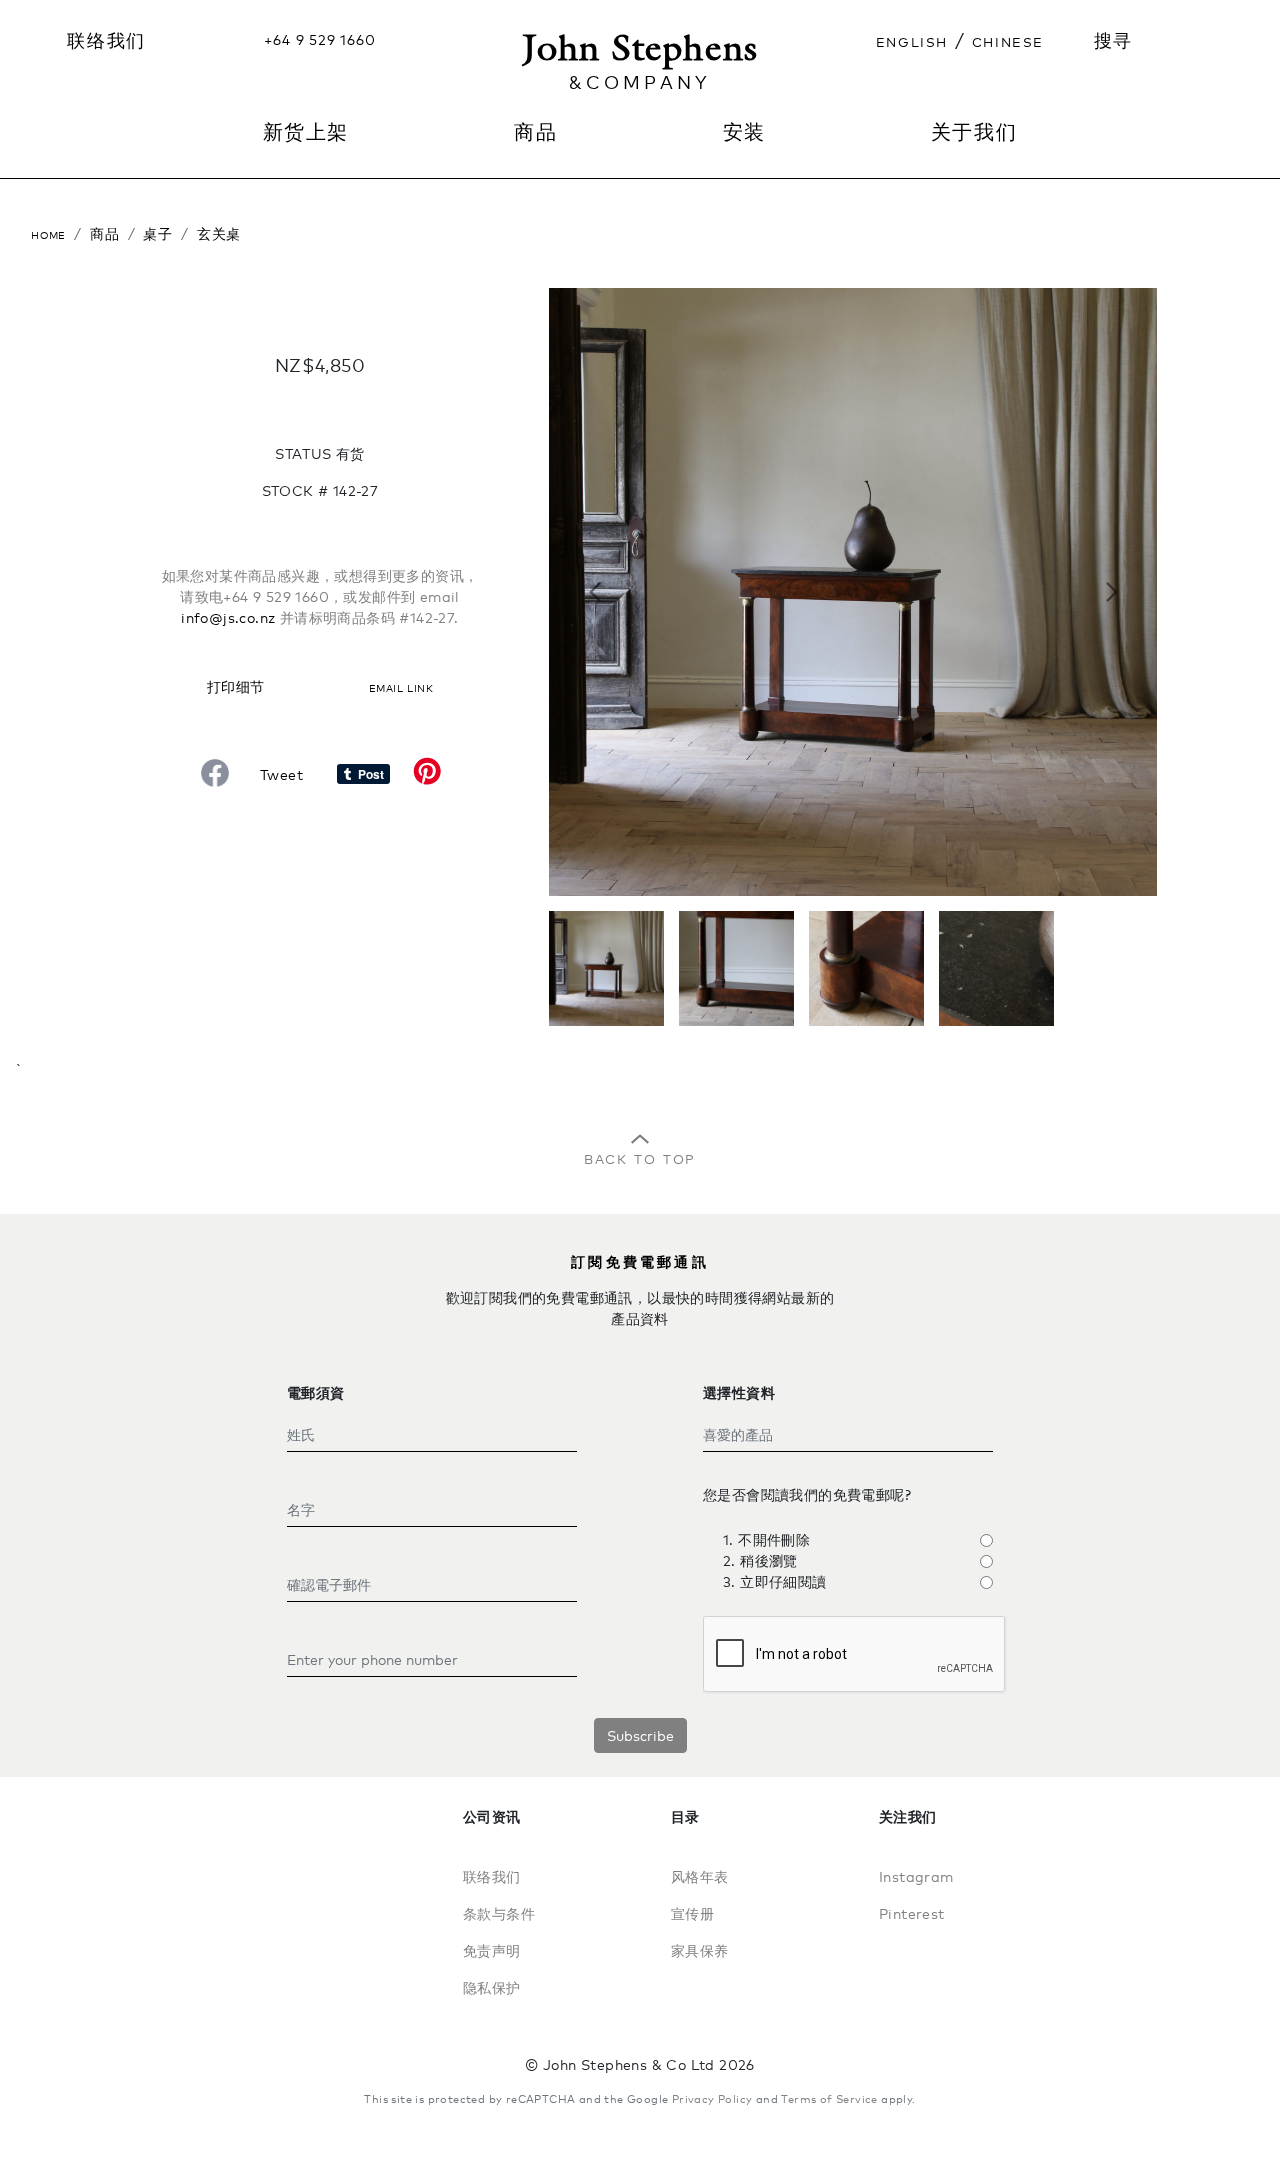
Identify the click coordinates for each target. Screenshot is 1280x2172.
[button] (594, 592)
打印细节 (236, 686)
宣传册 (692, 1913)
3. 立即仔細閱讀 (775, 1581)
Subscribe (640, 1735)
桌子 (158, 233)
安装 (744, 132)
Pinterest (912, 1913)
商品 (105, 233)
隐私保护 (492, 1987)
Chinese (1008, 40)
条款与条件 (499, 1913)
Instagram (916, 1876)
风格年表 (700, 1876)
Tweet (281, 774)
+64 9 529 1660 (319, 39)
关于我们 (974, 132)
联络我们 (106, 40)
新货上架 (306, 132)
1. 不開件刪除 (766, 1539)
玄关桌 (219, 233)
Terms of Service (829, 2099)
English (912, 40)
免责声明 (492, 1950)
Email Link (401, 686)
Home (48, 233)
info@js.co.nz (228, 617)
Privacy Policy (712, 2099)
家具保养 (700, 1950)
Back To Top (640, 1157)
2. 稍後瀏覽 (760, 1560)
